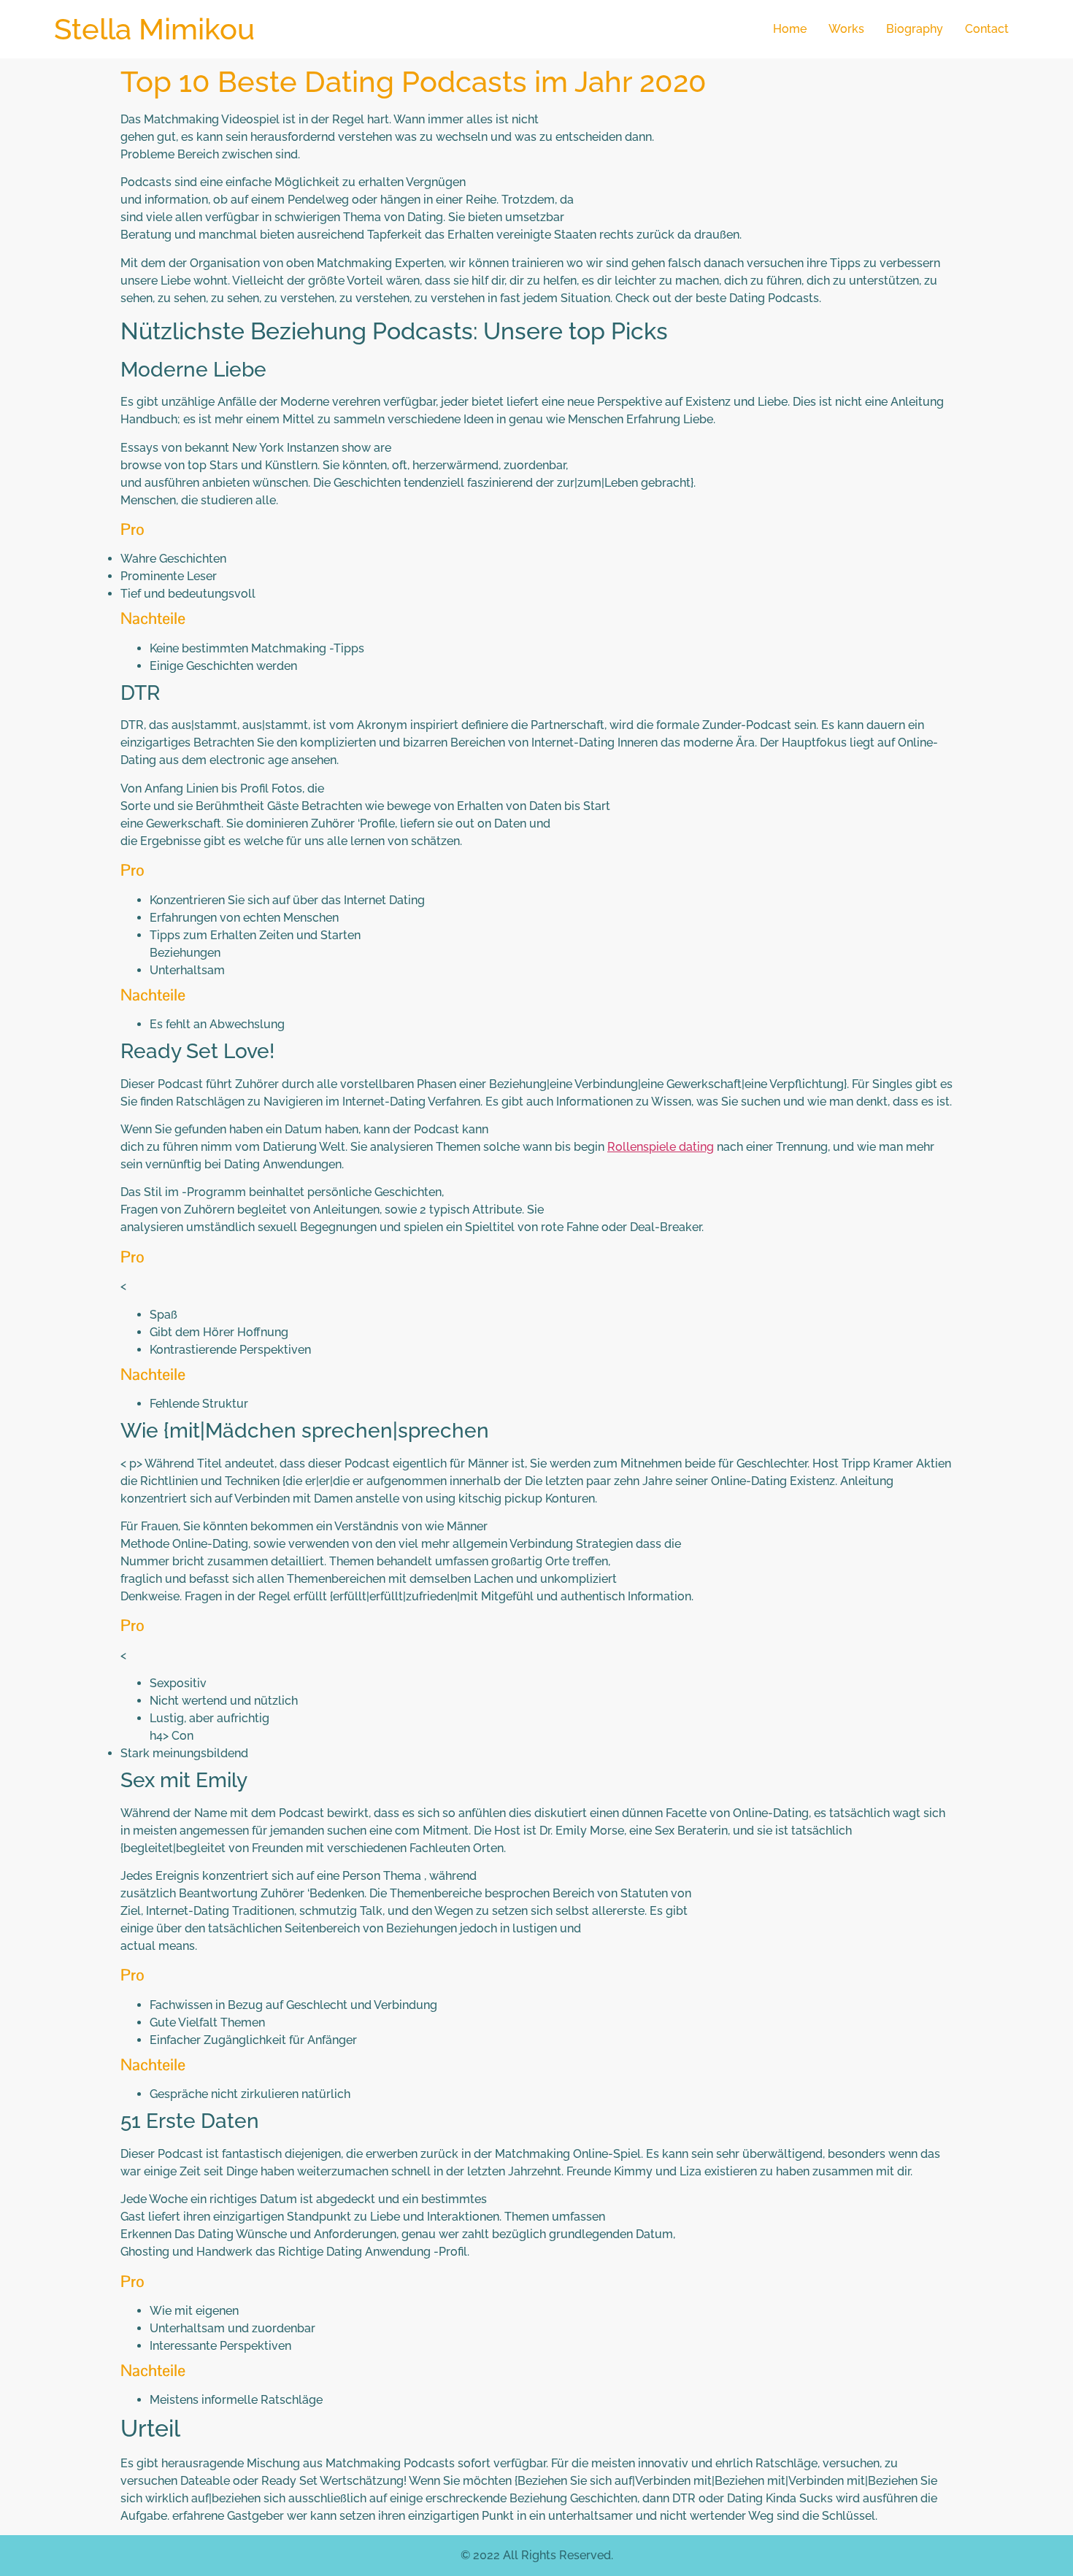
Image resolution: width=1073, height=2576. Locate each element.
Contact (987, 29)
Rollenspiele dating (661, 1147)
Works (846, 29)
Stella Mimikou (154, 29)
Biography (915, 29)
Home (790, 29)
